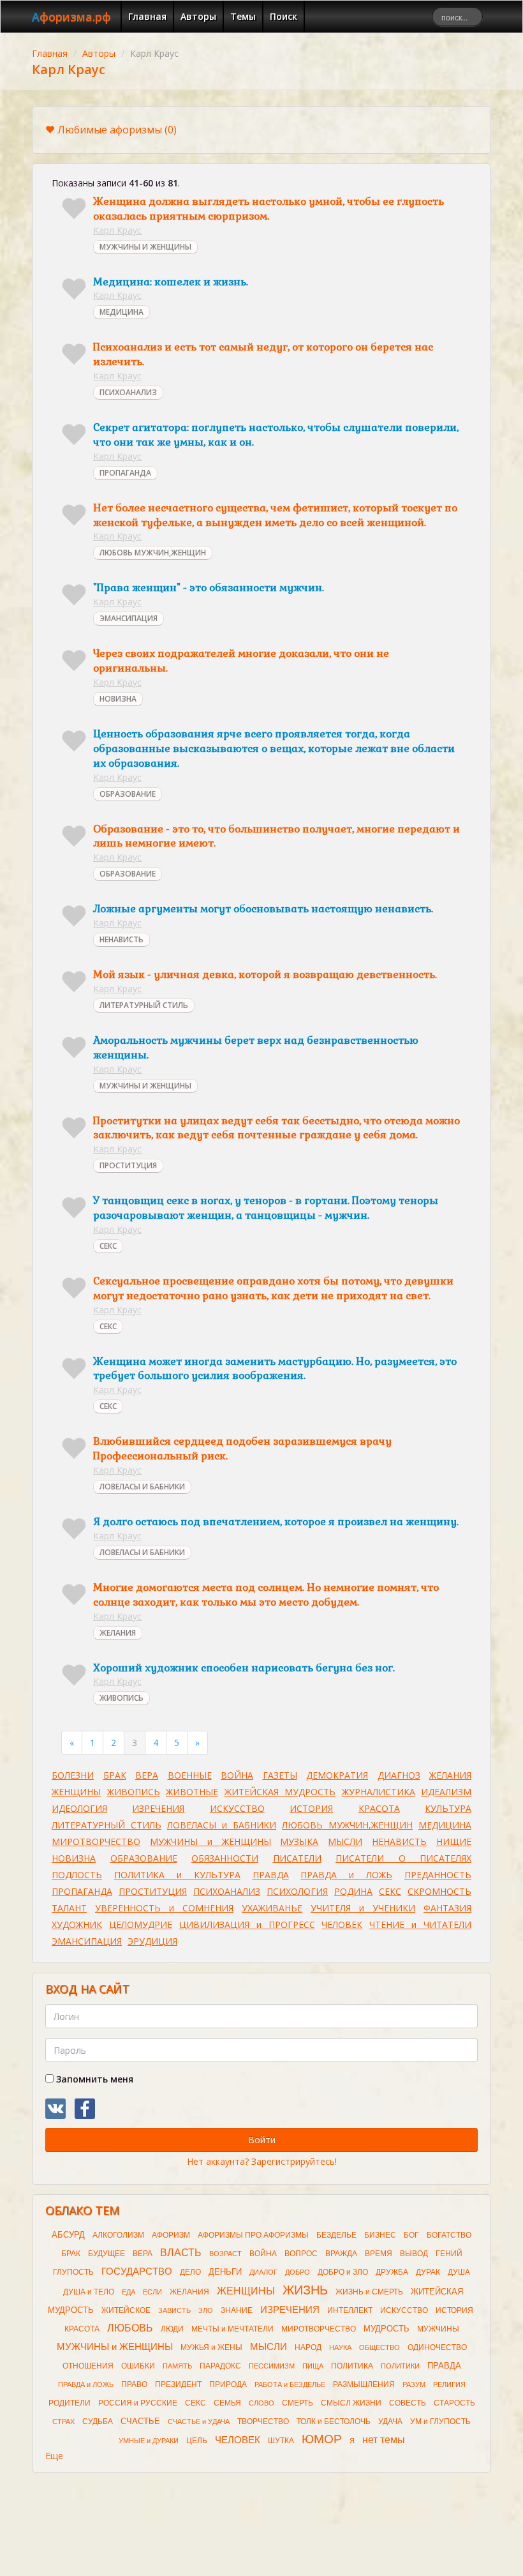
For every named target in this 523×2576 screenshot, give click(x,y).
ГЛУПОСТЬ (73, 2272)
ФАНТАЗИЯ (447, 1908)
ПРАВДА (271, 1875)
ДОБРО (298, 2272)
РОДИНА (353, 1891)
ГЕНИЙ (449, 2254)
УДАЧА (390, 2422)
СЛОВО (261, 2403)
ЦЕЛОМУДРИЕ (141, 1924)
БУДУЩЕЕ (107, 2254)
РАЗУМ (414, 2384)
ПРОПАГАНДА (125, 473)
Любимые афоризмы (117, 130)
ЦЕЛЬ (197, 2441)
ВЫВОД (414, 2254)
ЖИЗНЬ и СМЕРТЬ (369, 2292)
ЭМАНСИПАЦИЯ (129, 618)
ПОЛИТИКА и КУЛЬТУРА (177, 1875)
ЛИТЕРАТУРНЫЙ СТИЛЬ (144, 1005)
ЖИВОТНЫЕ (192, 1792)
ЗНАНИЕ (237, 2310)
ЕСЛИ (152, 2292)
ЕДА (129, 2292)
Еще (54, 2456)
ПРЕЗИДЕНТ (178, 2384)
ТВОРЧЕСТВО (263, 2422)
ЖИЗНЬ (305, 2290)
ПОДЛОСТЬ (77, 1875)
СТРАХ (63, 2422)
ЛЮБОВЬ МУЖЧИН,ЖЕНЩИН (153, 553)
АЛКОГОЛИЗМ (118, 2235)
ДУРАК (428, 2272)
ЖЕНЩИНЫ (76, 1792)
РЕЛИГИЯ (449, 2384)
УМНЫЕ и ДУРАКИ (149, 2441)
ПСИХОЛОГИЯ (297, 1891)
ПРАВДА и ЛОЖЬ (346, 1875)
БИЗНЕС (380, 2235)
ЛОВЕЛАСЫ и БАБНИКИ (222, 1825)
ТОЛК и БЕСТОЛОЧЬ (334, 2422)
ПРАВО (134, 2384)
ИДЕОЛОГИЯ (79, 1808)
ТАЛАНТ (69, 1908)
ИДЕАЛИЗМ (446, 1792)
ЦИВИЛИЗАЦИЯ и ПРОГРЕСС (247, 1924)
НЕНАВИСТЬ (122, 939)
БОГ (411, 2235)
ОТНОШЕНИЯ (88, 2366)
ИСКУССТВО (237, 1808)
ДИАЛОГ (263, 2272)
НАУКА (340, 2347)
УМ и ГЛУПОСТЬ (440, 2422)
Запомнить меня (93, 2079)
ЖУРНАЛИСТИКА (379, 1792)
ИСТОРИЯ (311, 1808)
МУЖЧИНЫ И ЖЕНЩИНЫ (145, 247)
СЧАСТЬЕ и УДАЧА (199, 2422)
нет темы (384, 2440)
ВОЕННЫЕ (190, 1775)
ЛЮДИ (172, 2329)
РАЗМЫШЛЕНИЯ (364, 2384)
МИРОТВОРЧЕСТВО (96, 1842)
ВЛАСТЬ (181, 2253)
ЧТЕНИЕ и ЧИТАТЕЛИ (420, 1924)
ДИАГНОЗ (399, 1775)
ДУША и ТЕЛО (89, 2292)
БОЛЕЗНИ (73, 1775)
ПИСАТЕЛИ (297, 1858)
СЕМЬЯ (227, 2403)
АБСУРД (68, 2235)
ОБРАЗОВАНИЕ (128, 794)
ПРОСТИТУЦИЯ (128, 1165)
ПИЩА (313, 2366)
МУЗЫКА (299, 1842)
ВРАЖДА (341, 2254)
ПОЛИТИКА (352, 2366)
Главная (147, 16)
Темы (243, 16)
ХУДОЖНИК (77, 1924)
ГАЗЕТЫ (280, 1775)
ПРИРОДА (228, 2384)
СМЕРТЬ (298, 2403)
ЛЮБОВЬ (130, 2328)
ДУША (459, 2272)
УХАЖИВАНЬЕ (272, 1908)
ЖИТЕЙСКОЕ (126, 2310)
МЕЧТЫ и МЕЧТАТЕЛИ (232, 2329)
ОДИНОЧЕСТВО (437, 2347)
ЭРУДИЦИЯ (152, 1941)
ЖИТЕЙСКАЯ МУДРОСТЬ (280, 1792)
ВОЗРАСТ (225, 2254)
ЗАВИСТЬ (174, 2310)
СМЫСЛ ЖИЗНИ (351, 2403)
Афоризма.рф (71, 17)
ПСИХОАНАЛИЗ (128, 392)
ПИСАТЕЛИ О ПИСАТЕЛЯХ (403, 1858)
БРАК (115, 1775)
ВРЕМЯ (379, 2254)
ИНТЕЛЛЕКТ (350, 2310)
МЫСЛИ (345, 1842)
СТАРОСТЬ (454, 2403)
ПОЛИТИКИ (400, 2366)
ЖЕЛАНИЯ (118, 1633)
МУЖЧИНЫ (438, 2329)
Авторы (198, 16)
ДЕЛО (190, 2272)
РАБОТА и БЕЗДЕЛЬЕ (290, 2384)
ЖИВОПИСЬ (122, 1698)
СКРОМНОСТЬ (439, 1891)
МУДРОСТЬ (387, 2329)
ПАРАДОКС (220, 2366)
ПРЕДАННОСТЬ (438, 1875)
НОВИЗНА (118, 699)
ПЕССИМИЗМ (272, 2366)
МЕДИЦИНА (122, 312)
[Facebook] (85, 2109)
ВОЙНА (237, 1775)
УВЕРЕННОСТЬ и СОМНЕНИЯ (164, 1908)
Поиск (284, 16)
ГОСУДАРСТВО (137, 2271)
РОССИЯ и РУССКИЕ (138, 2403)
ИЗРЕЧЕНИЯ (158, 1808)
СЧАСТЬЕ (140, 2421)
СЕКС (108, 1246)
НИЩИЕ (454, 1842)
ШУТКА (281, 2441)
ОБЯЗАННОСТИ (225, 1858)
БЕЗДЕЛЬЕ (336, 2235)
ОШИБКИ (138, 2366)
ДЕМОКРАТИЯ (337, 1775)
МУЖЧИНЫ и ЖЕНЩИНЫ (210, 1842)
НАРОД (308, 2347)
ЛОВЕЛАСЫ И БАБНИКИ (142, 1487)
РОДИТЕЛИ (70, 2403)
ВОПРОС (301, 2254)
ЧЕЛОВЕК (342, 1924)
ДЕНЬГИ (225, 2272)
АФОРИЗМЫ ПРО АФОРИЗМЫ (253, 2235)
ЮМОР (322, 2439)
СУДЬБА (98, 2422)
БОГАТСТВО (449, 2235)
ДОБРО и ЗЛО (343, 2272)
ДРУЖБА (392, 2272)
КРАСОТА (379, 1808)
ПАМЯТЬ (177, 2366)
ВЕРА (147, 1775)
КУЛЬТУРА (448, 1808)
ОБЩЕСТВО (379, 2347)
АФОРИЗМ (171, 2235)
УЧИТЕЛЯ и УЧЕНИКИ (363, 1908)
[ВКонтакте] (55, 2109)
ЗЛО (206, 2310)
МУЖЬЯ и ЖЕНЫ (211, 2347)
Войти (262, 2140)
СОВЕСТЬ (408, 2403)
